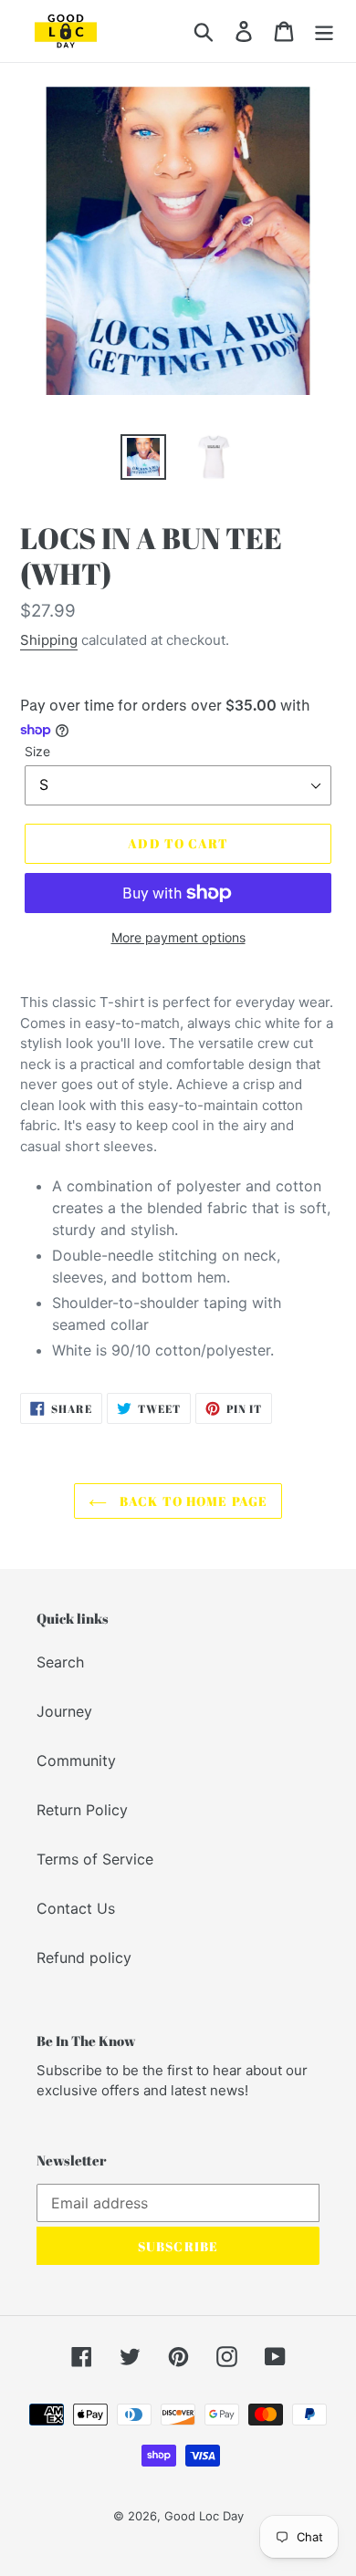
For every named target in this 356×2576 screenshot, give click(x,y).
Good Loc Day (204, 2516)
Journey (64, 1711)
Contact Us (76, 1908)
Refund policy (84, 1958)
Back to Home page (192, 1501)
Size (37, 751)
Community (76, 1761)
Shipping (49, 640)
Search (60, 1662)
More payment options (178, 937)
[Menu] (324, 31)
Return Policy (82, 1810)
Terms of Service (95, 1859)
